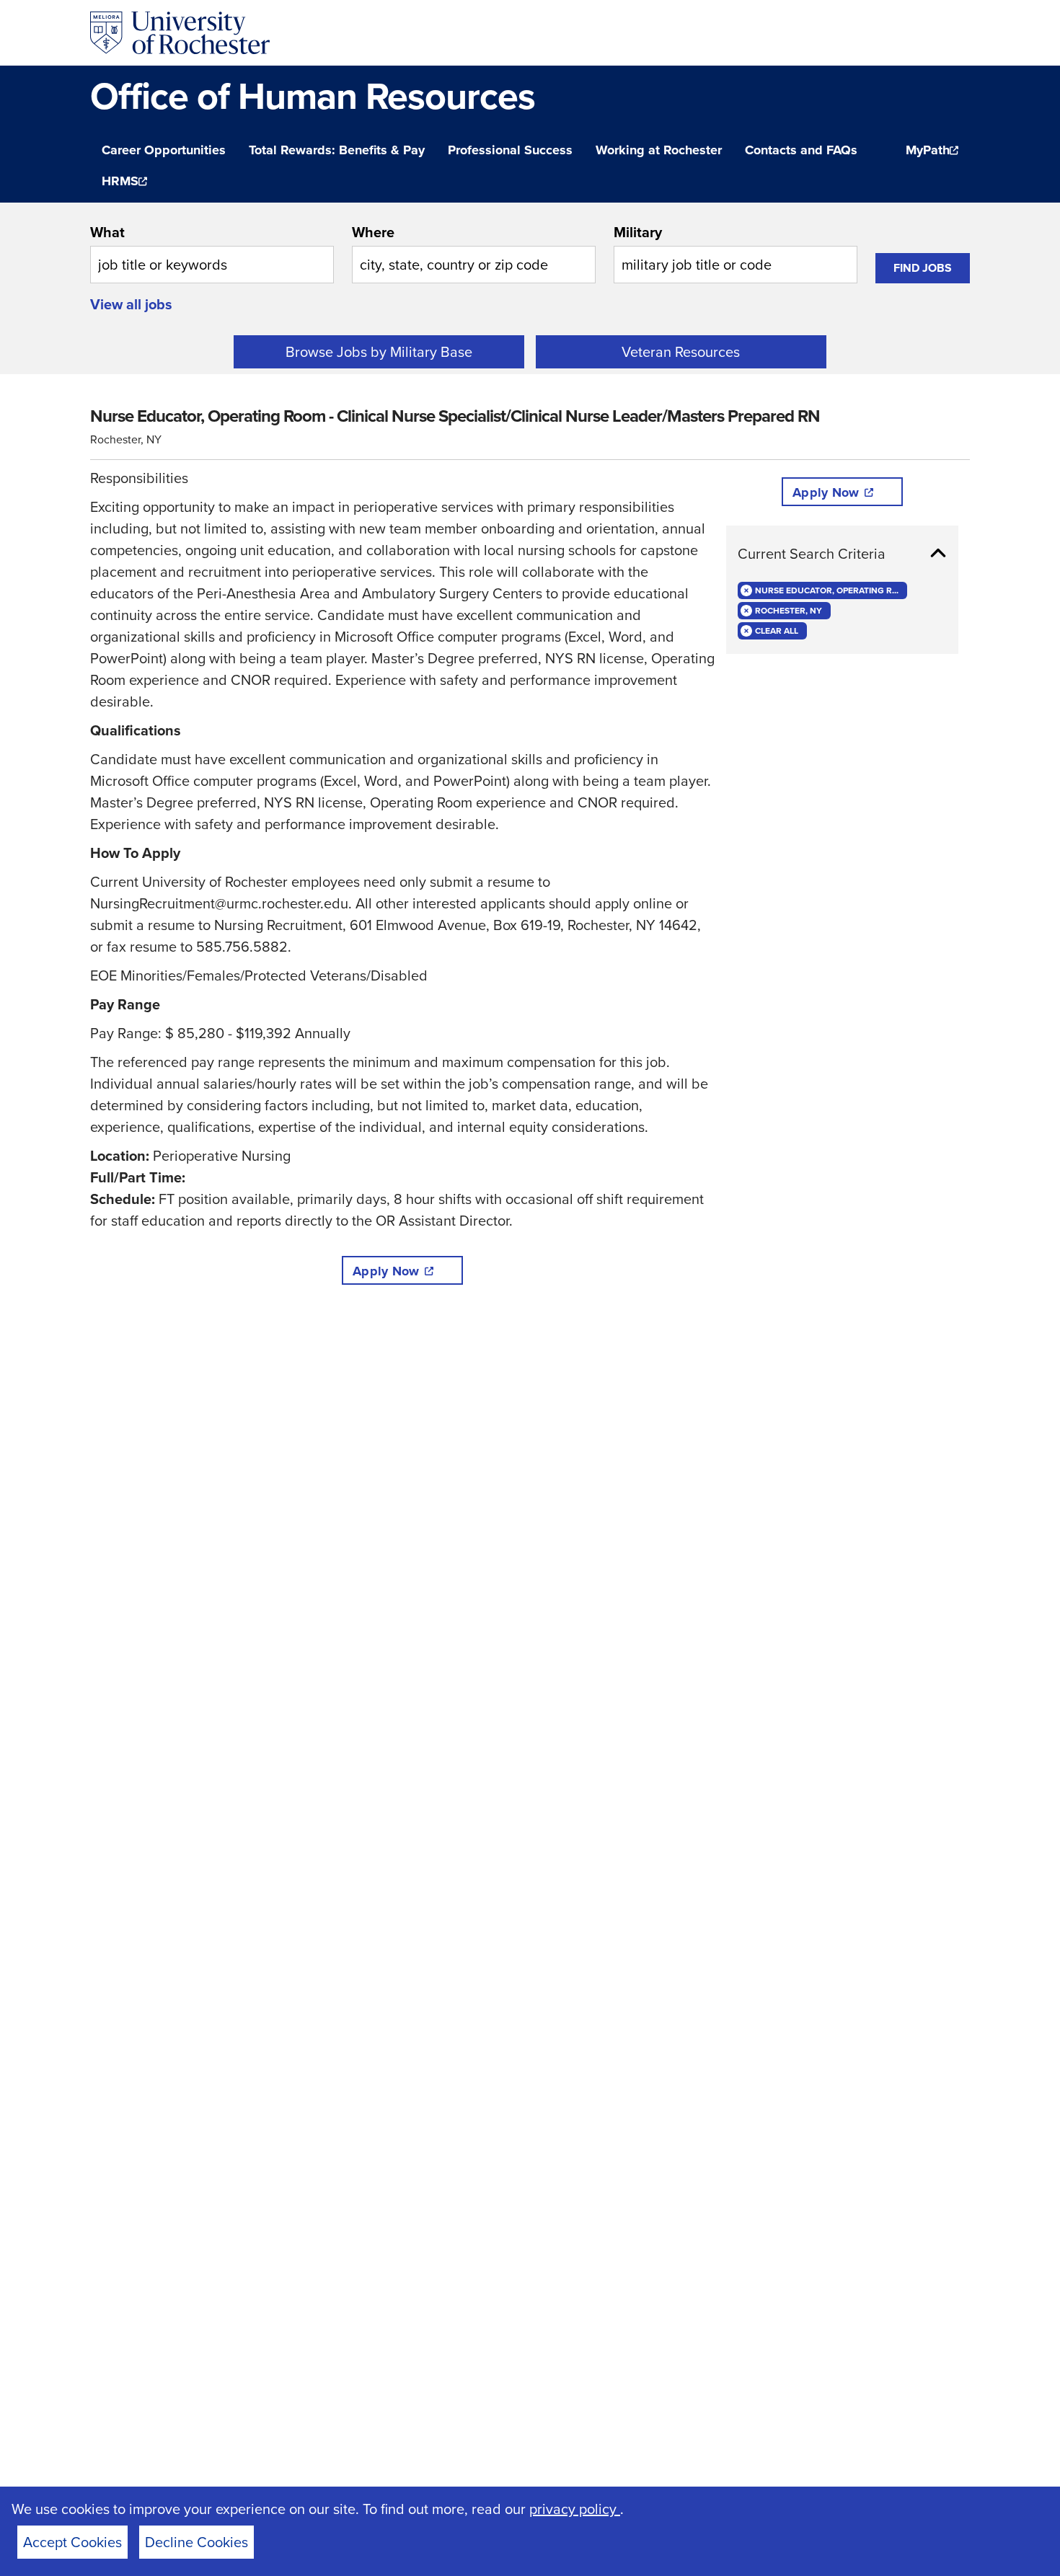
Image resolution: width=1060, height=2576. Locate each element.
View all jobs (131, 304)
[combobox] (212, 252)
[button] (842, 554)
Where (373, 232)
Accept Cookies (72, 2542)
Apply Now (386, 1271)
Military (638, 232)
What (107, 232)
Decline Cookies (196, 2542)
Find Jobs (923, 268)
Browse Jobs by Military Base (379, 351)
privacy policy (575, 2509)
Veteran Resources (681, 351)
